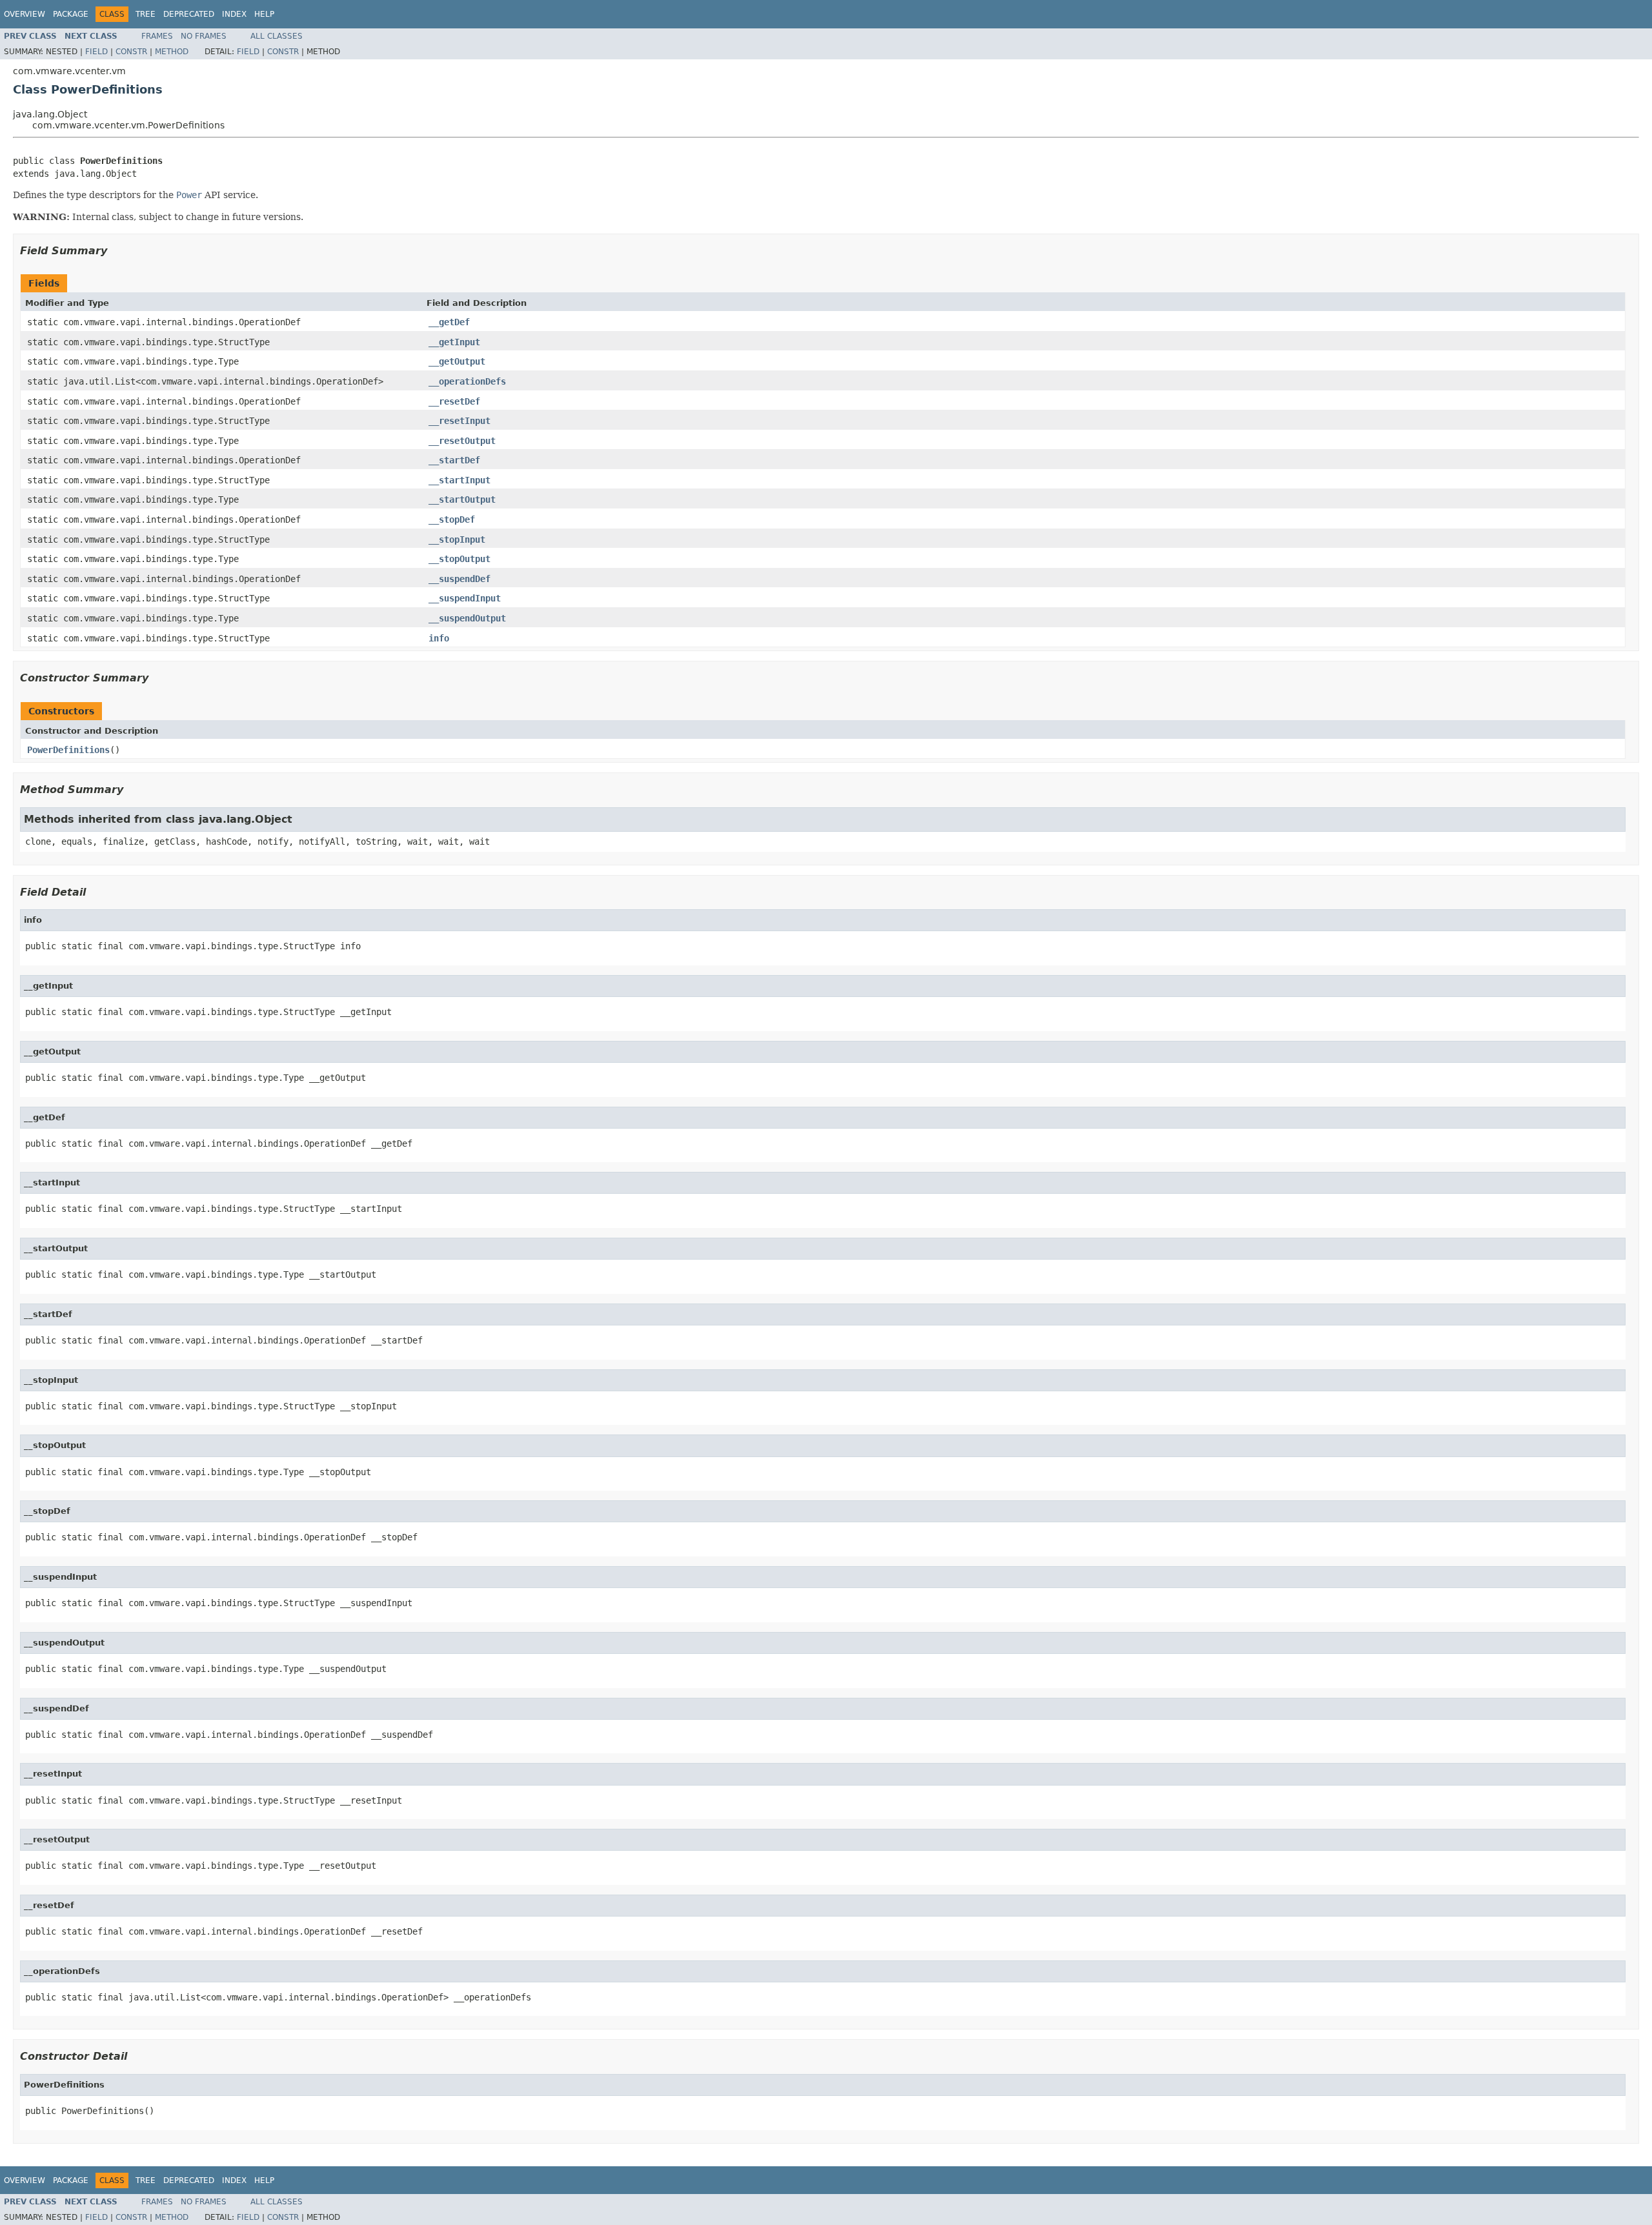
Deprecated (189, 14)
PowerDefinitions (68, 750)
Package (71, 14)
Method (172, 52)
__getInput (454, 342)
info (439, 638)
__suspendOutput (467, 618)
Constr (131, 52)
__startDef (454, 460)
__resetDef (454, 401)
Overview (25, 14)
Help (264, 14)
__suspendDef (459, 579)
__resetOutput (462, 441)
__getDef (449, 322)
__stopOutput (459, 559)
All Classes (277, 36)
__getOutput (457, 361)
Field (96, 52)
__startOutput (462, 499)
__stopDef (452, 519)
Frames (157, 36)
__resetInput (459, 421)
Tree (146, 14)
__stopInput (457, 539)
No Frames (204, 36)
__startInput (459, 480)
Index (234, 14)
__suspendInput (465, 598)
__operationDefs (467, 381)
